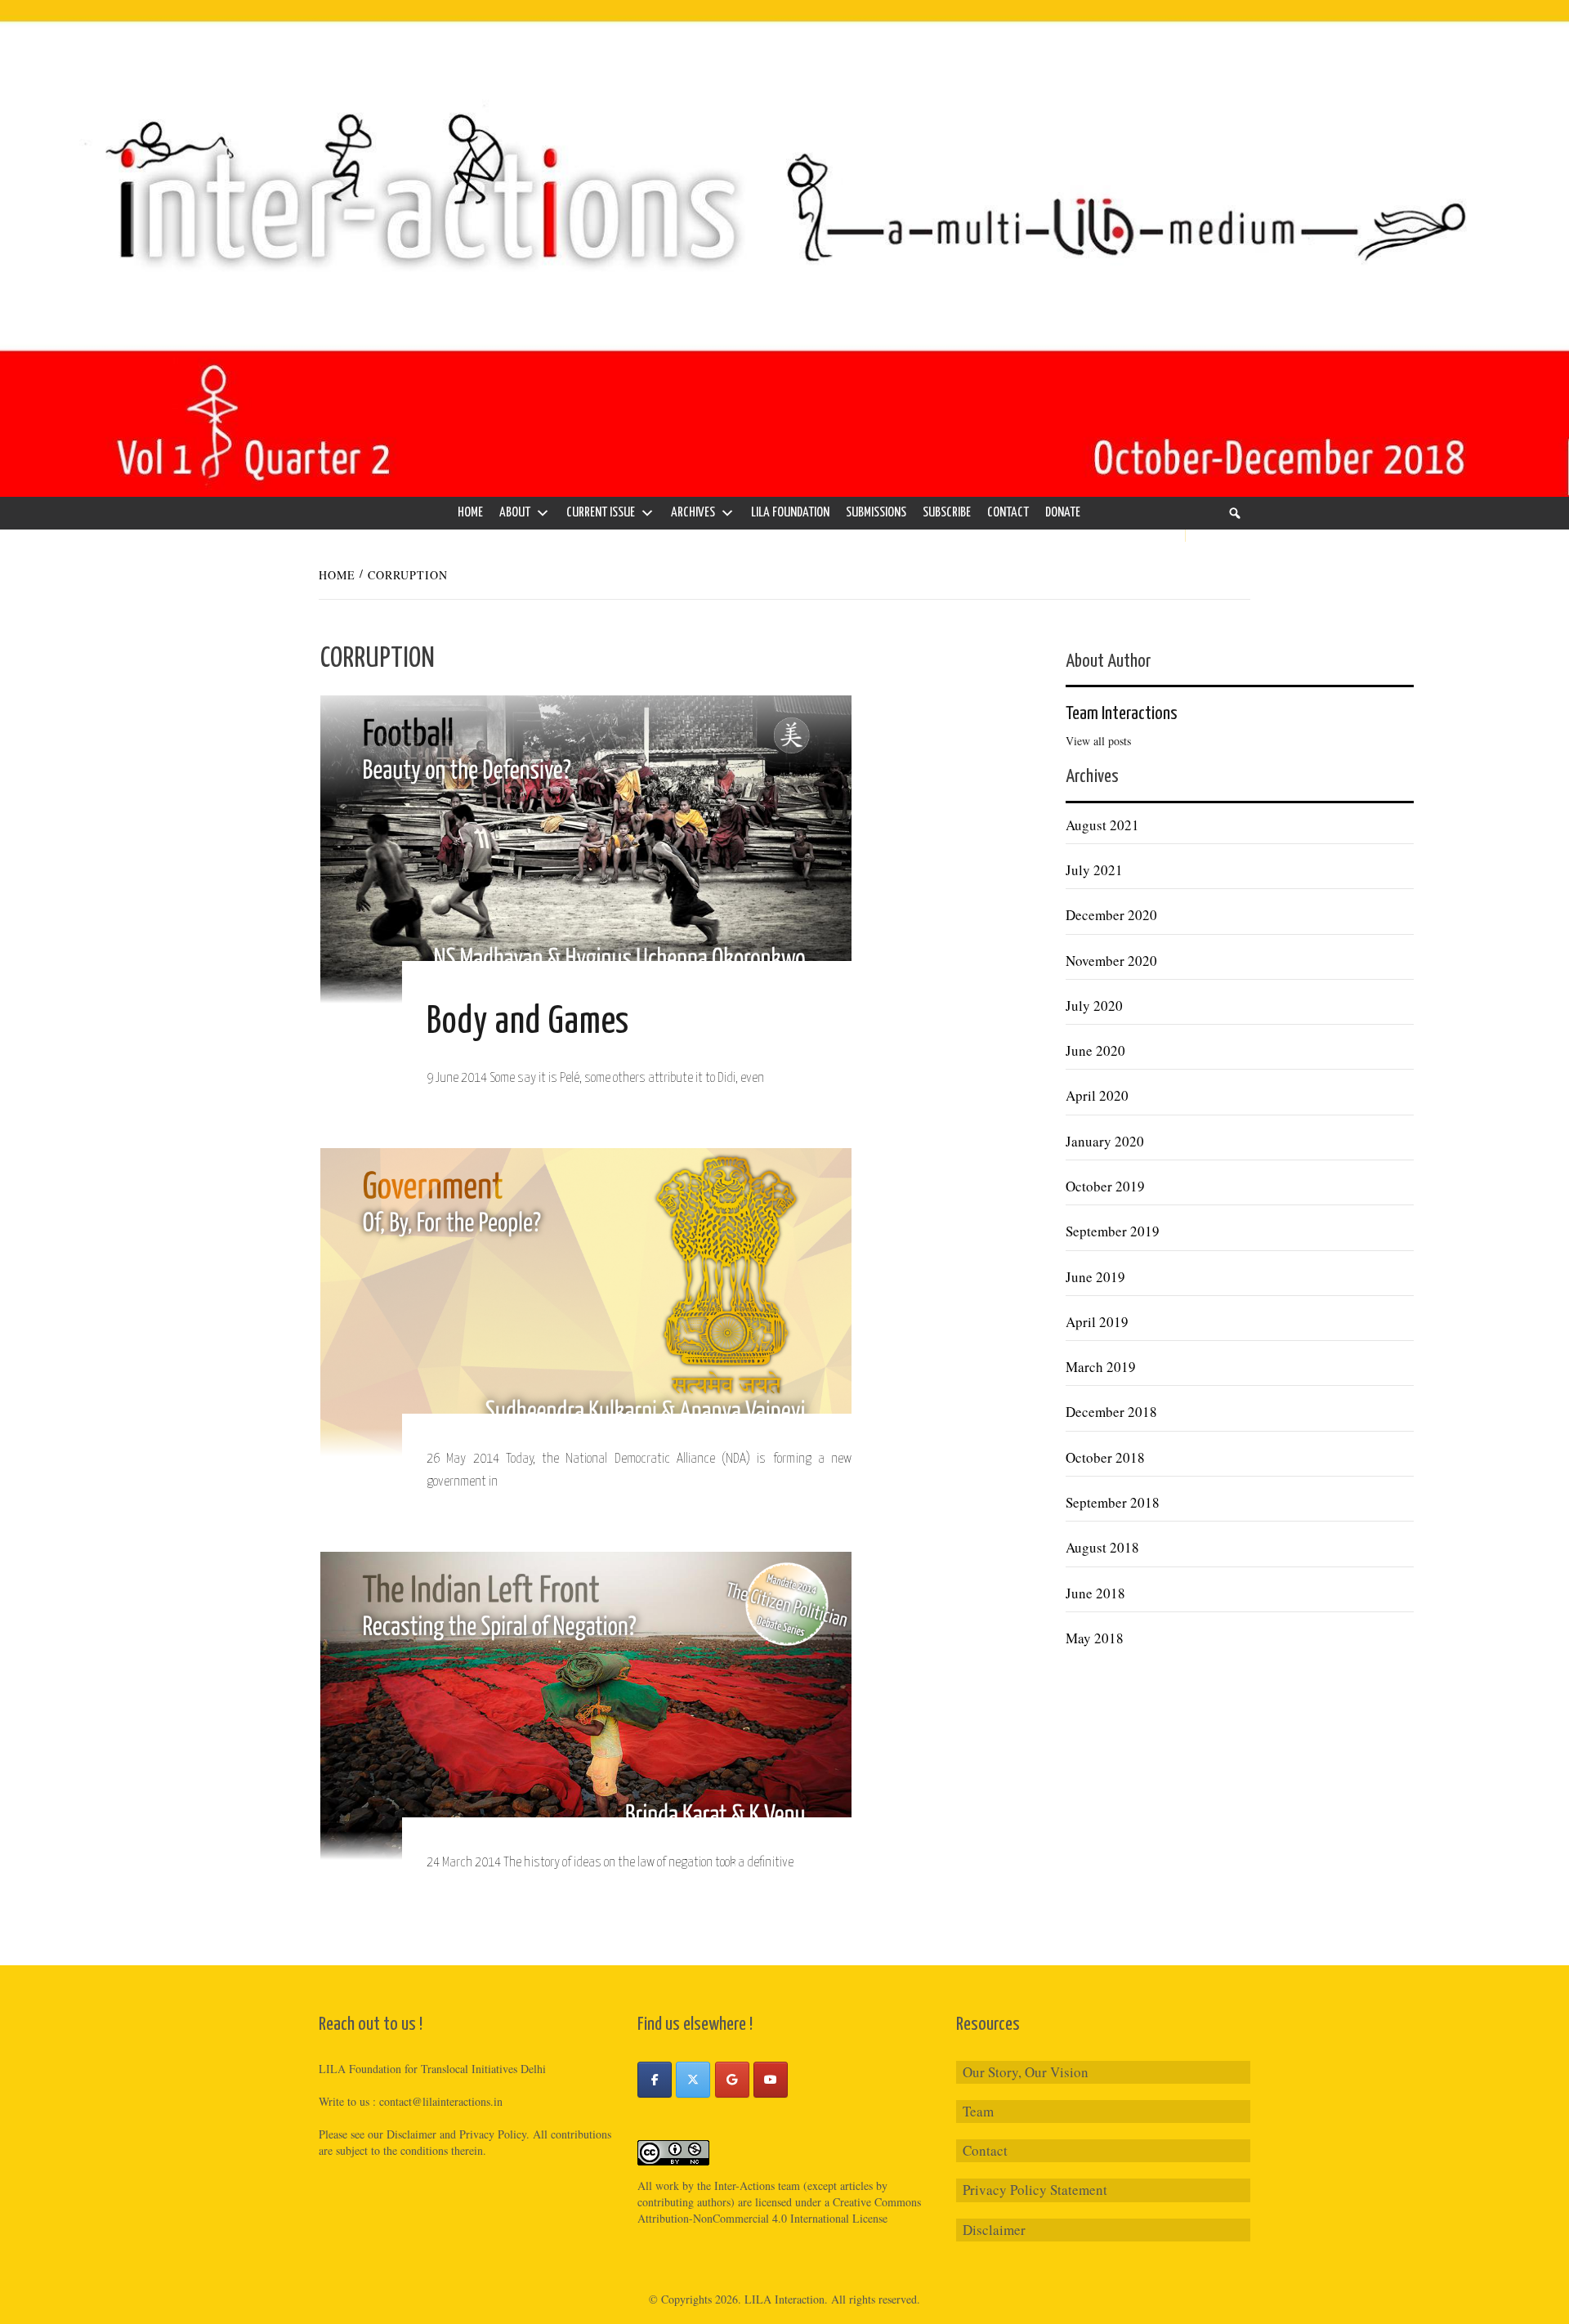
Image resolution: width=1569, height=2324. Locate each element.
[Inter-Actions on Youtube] (771, 2080)
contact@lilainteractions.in (441, 2101)
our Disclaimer (402, 2134)
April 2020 (1097, 1095)
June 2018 (1095, 1593)
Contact (1008, 513)
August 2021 (1102, 825)
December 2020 (1111, 915)
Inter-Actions (744, 2185)
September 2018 (1113, 1502)
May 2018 (1095, 1638)
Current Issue (601, 513)
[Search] (1235, 513)
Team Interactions (1122, 714)
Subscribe (947, 513)
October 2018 (1105, 1457)
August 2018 (1102, 1547)
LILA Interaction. (786, 2299)
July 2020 (1094, 1006)
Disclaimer (994, 2230)
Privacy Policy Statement (1035, 2190)
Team (978, 2111)
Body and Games (528, 1023)
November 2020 (1111, 961)
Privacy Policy (493, 2134)
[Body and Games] (586, 848)
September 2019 (1113, 1231)
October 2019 (1105, 1186)
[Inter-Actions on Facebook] (655, 2080)
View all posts (1098, 741)
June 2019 (1095, 1277)
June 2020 (1095, 1050)
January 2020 (1105, 1141)
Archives (693, 513)
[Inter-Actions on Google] (732, 2080)
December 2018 (1111, 1412)
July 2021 (1094, 870)
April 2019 (1097, 1322)
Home (470, 513)
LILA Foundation (790, 513)
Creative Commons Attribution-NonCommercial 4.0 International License (779, 2210)
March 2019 (1101, 1367)
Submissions (876, 513)
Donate (1063, 513)
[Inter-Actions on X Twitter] (693, 2080)
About (515, 513)
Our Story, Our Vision (1026, 2072)
